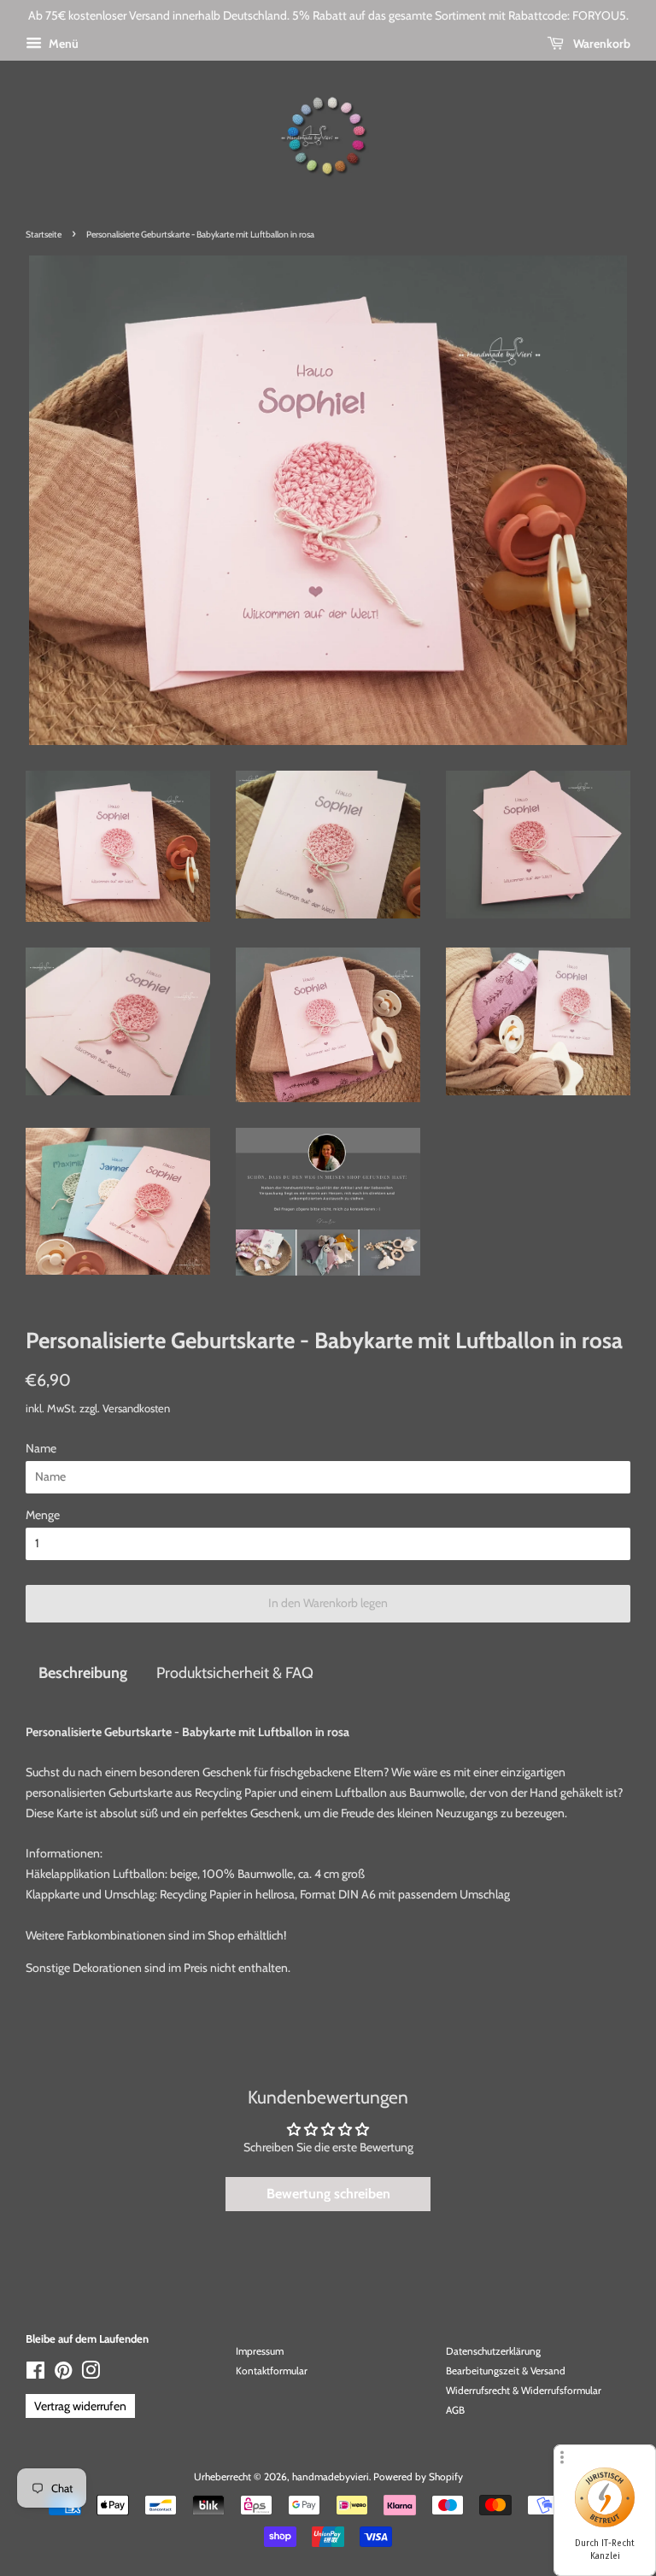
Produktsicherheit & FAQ (235, 1672)
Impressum (260, 2351)
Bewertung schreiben (328, 2194)
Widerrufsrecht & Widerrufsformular (524, 2391)
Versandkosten (136, 1408)
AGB (455, 2410)
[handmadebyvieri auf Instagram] (91, 2374)
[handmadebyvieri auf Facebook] (35, 2374)
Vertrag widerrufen (80, 2406)
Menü (62, 44)
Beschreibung (83, 1672)
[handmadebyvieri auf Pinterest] (63, 2374)
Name (41, 1448)
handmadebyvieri (331, 2477)
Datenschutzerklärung (493, 2351)
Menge (43, 1515)
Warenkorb (600, 44)
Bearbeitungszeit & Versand (506, 2371)
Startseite (44, 235)
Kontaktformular (272, 2371)
